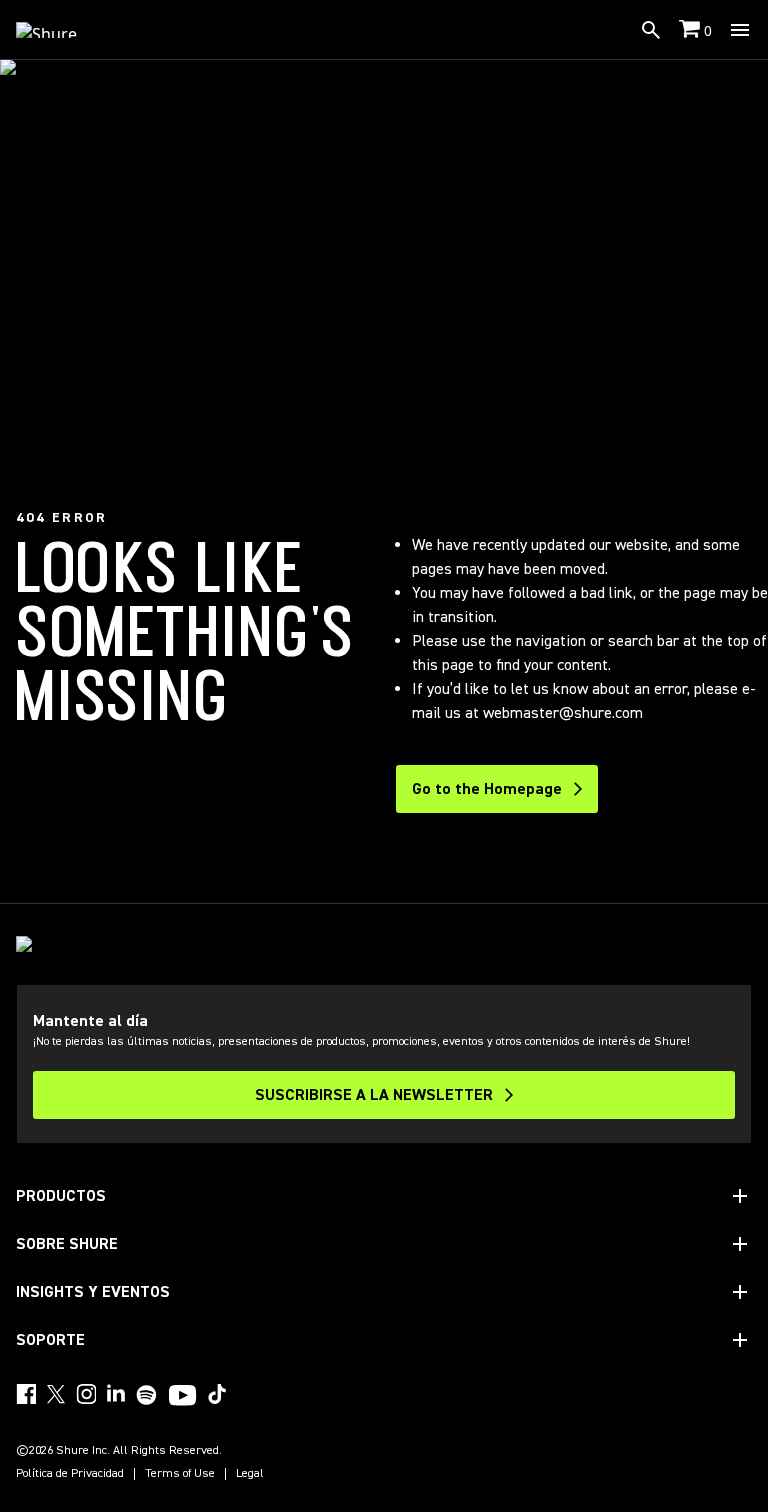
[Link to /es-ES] (59, 30)
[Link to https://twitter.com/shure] (56, 1394)
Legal (250, 1474)
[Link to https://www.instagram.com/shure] (86, 1394)
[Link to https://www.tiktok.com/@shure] (217, 1394)
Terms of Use (180, 1474)
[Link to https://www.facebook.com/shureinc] (26, 1394)
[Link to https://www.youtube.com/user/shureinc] (182, 1397)
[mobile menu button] (740, 30)
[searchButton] (651, 30)
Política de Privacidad (70, 1474)
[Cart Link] (691, 30)
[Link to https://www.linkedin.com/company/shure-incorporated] (116, 1394)
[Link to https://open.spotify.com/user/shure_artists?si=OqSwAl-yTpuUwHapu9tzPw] (147, 1395)
